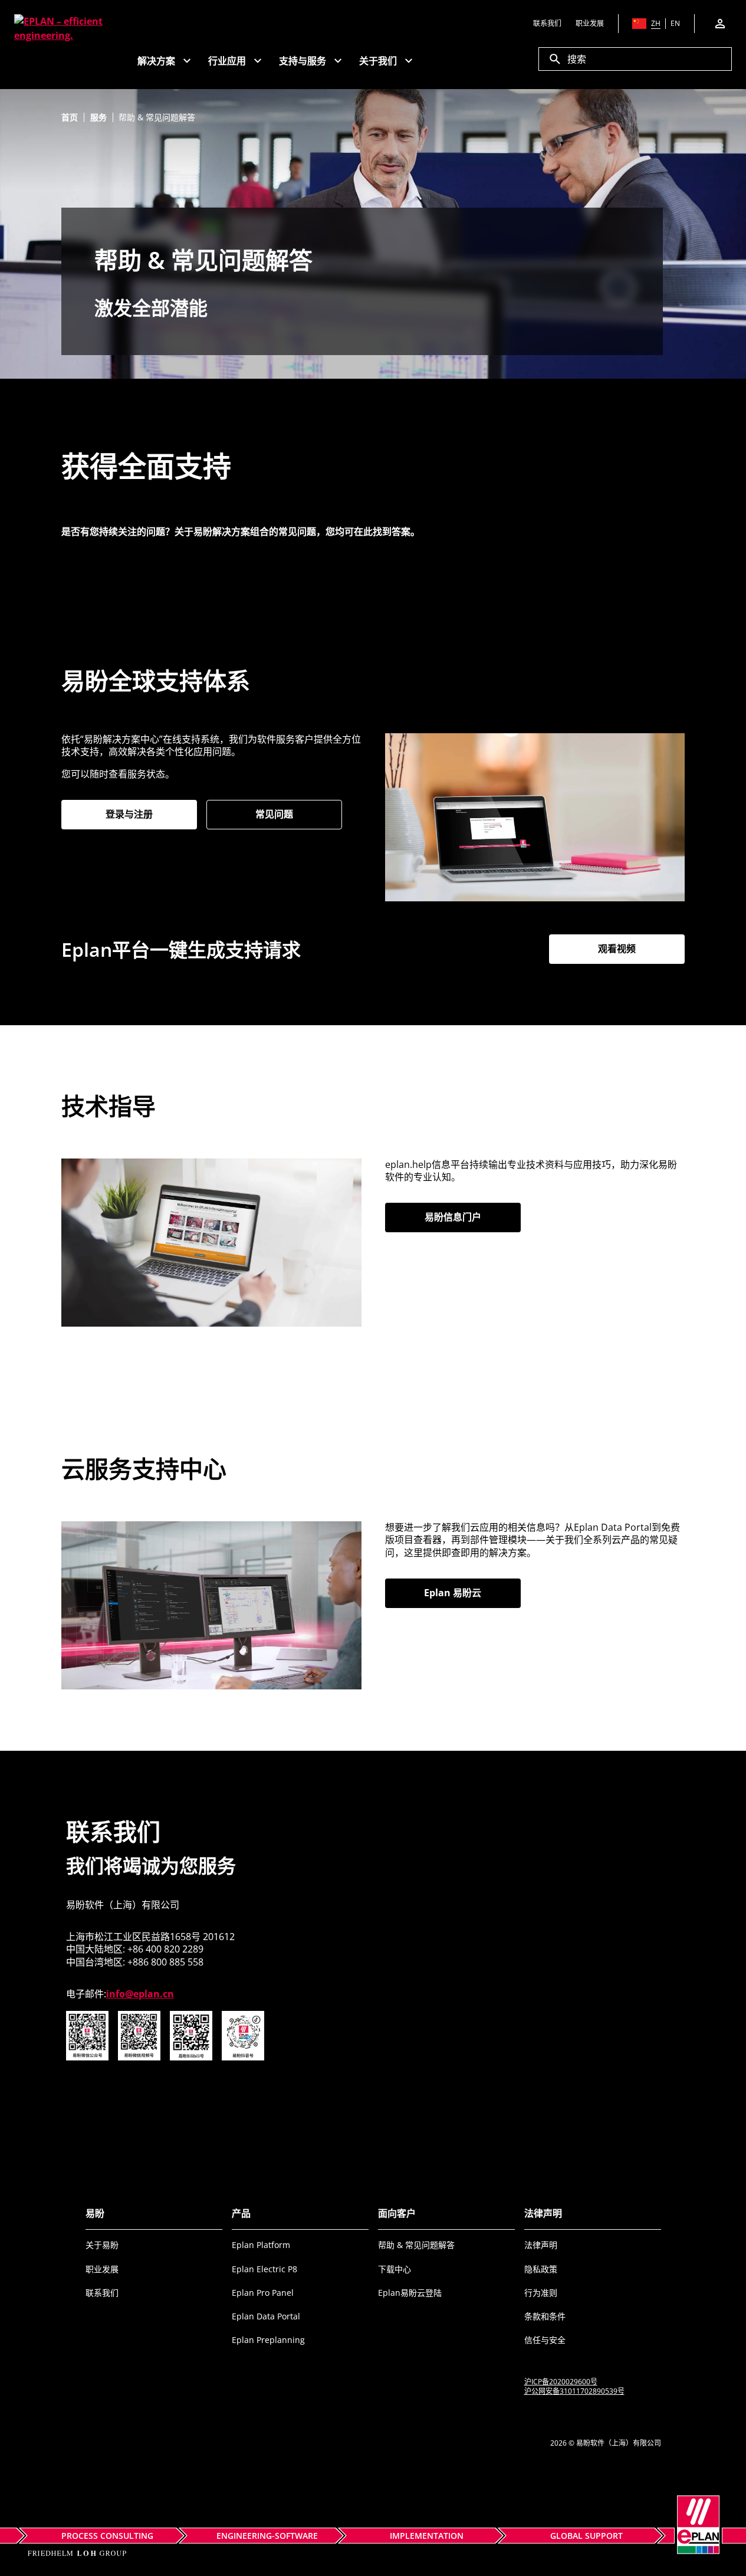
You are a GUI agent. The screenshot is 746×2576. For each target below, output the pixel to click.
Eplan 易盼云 (472, 1593)
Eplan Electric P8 (264, 2269)
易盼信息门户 (473, 1217)
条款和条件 (545, 2316)
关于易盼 (102, 2245)
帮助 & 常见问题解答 (416, 2245)
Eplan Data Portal (266, 2316)
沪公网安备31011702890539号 (574, 2391)
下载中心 (395, 2269)
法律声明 (541, 2245)
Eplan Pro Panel (263, 2293)
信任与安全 (545, 2340)
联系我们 (102, 2293)
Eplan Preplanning (268, 2340)
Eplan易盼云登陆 (410, 2293)
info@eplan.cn (140, 1994)
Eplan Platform (261, 2245)
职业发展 (102, 2269)
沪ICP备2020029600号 (561, 2382)
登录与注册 (151, 814)
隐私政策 (541, 2269)
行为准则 (541, 2293)
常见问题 (274, 814)
